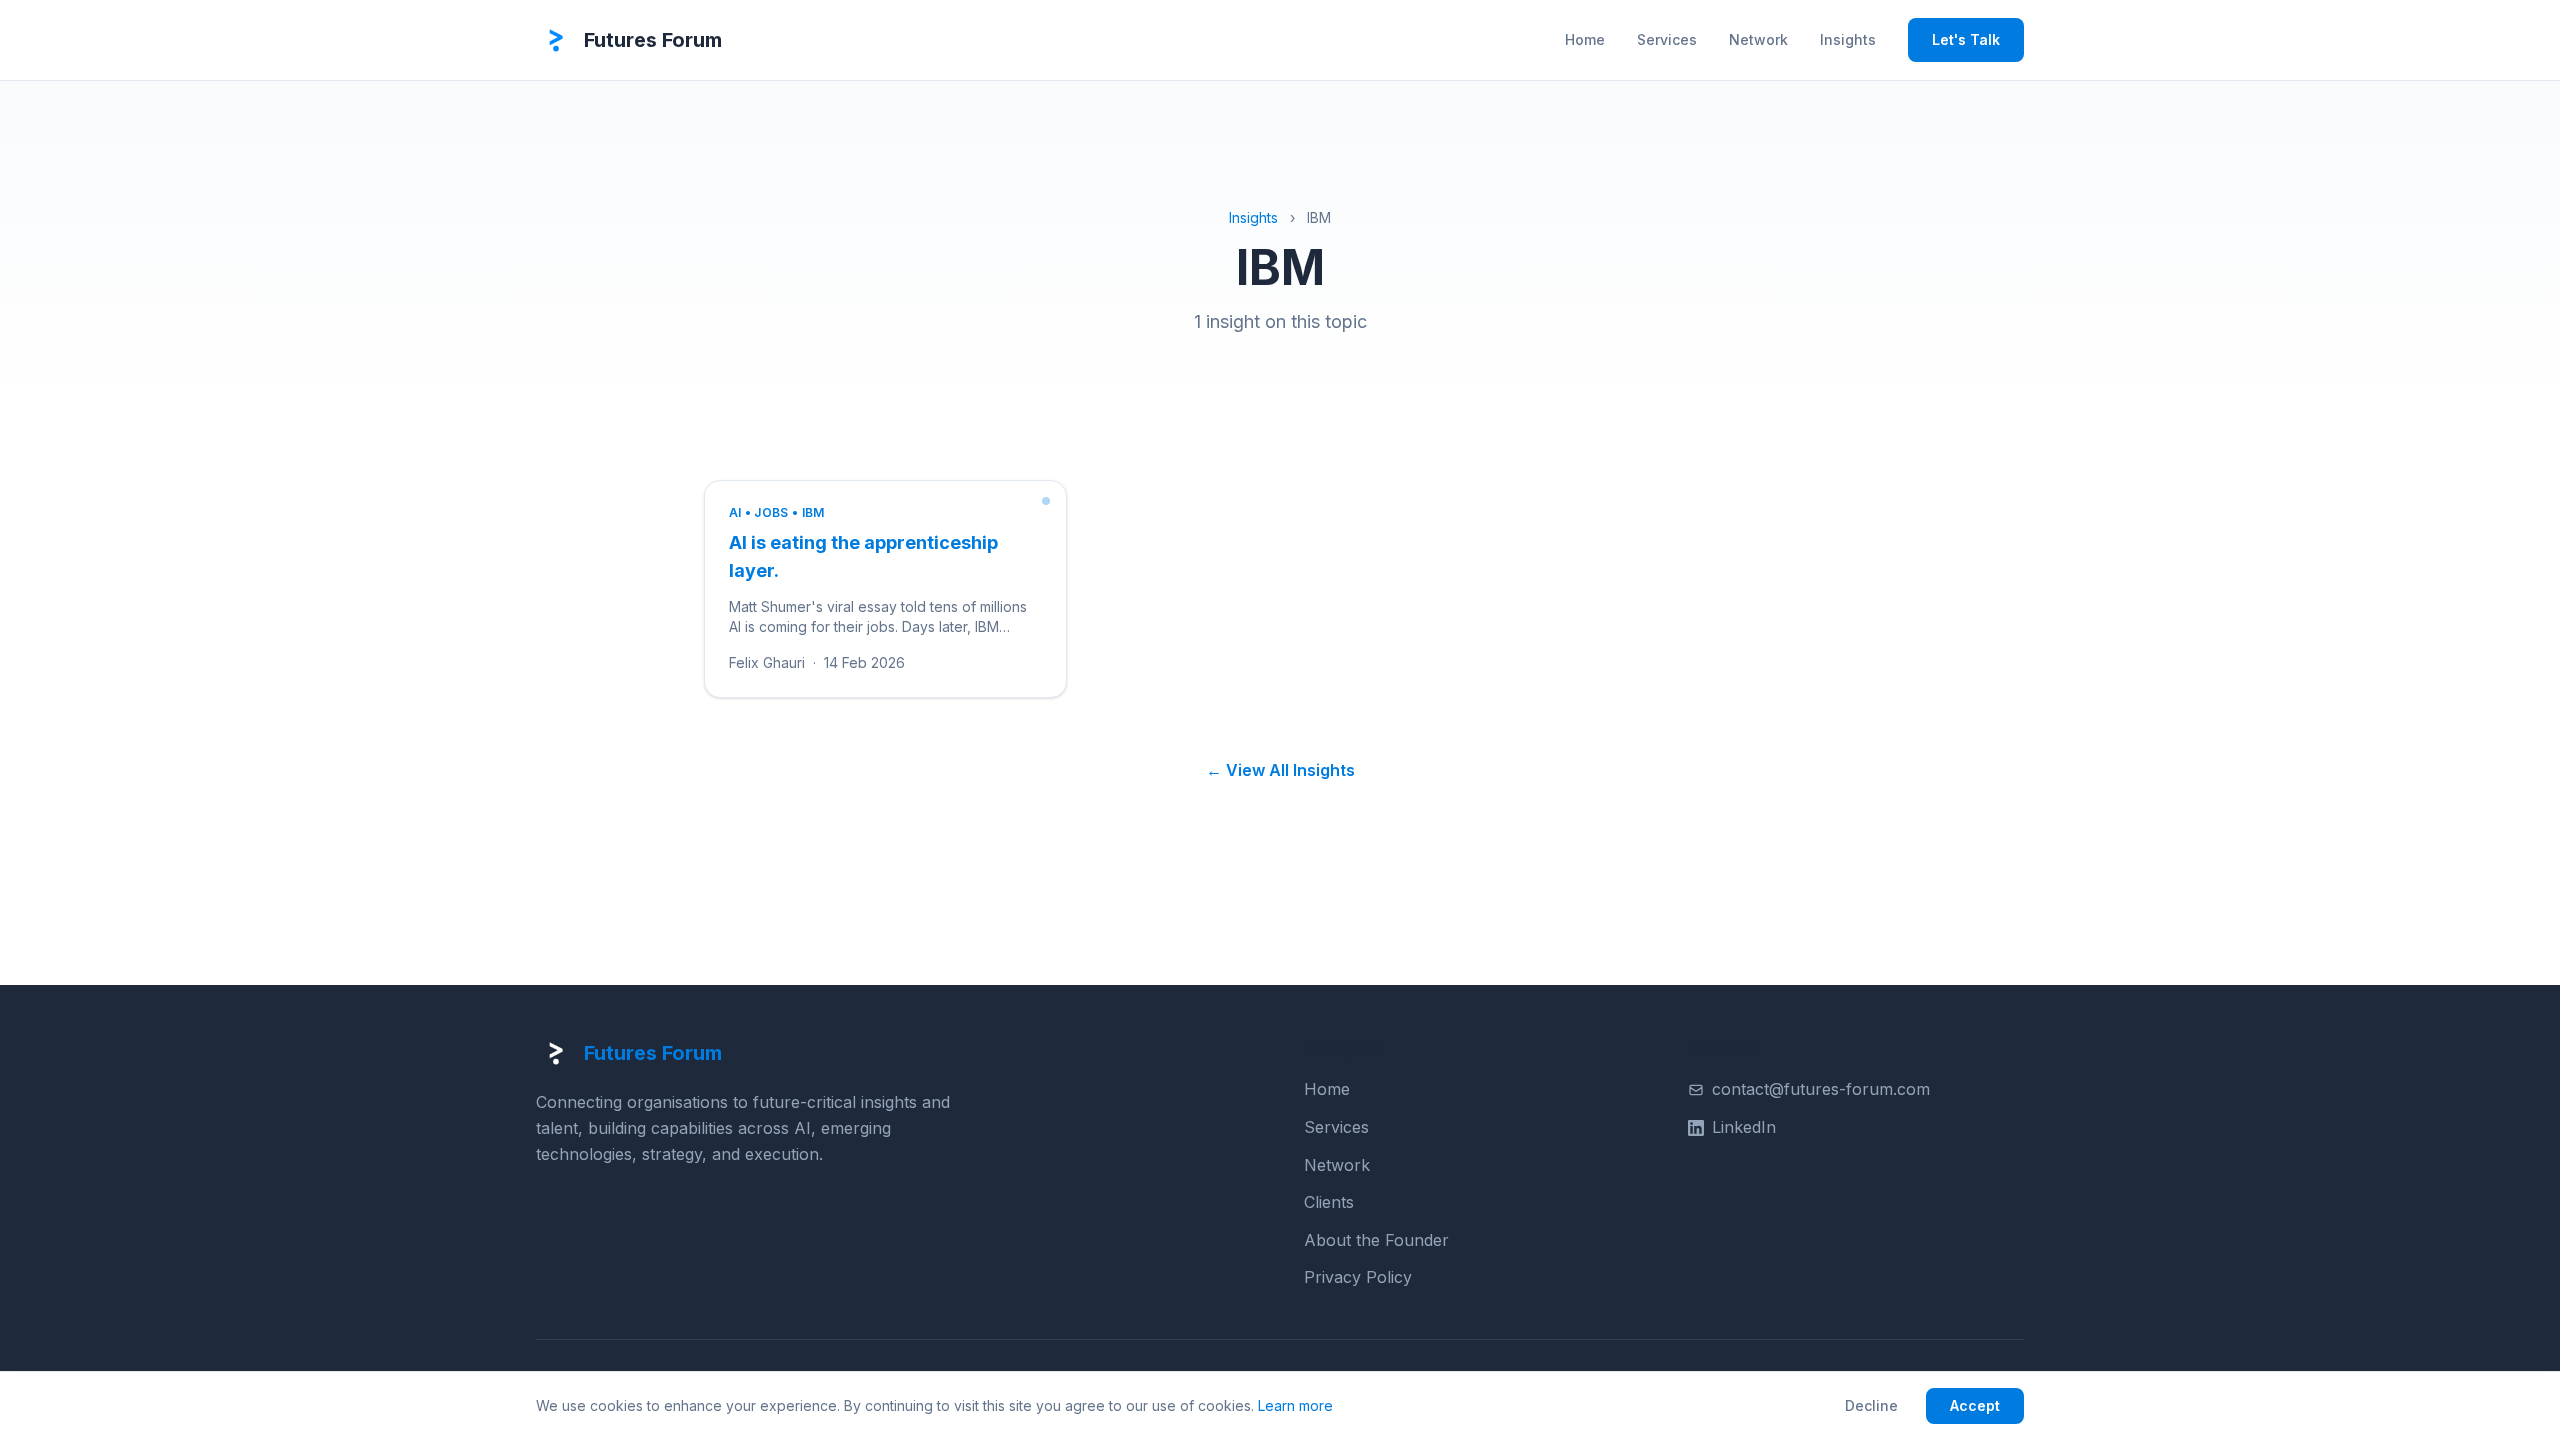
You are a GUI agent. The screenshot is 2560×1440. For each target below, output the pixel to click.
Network (1758, 39)
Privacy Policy (1358, 1277)
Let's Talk (1966, 39)
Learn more (1295, 1405)
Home (1585, 39)
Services (1667, 39)
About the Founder (1376, 1240)
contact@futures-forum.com (1821, 1089)
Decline (1871, 1405)
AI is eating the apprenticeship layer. (863, 556)
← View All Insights (1280, 770)
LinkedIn (1744, 1127)
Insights (1848, 39)
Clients (1329, 1202)
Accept (1975, 1405)
